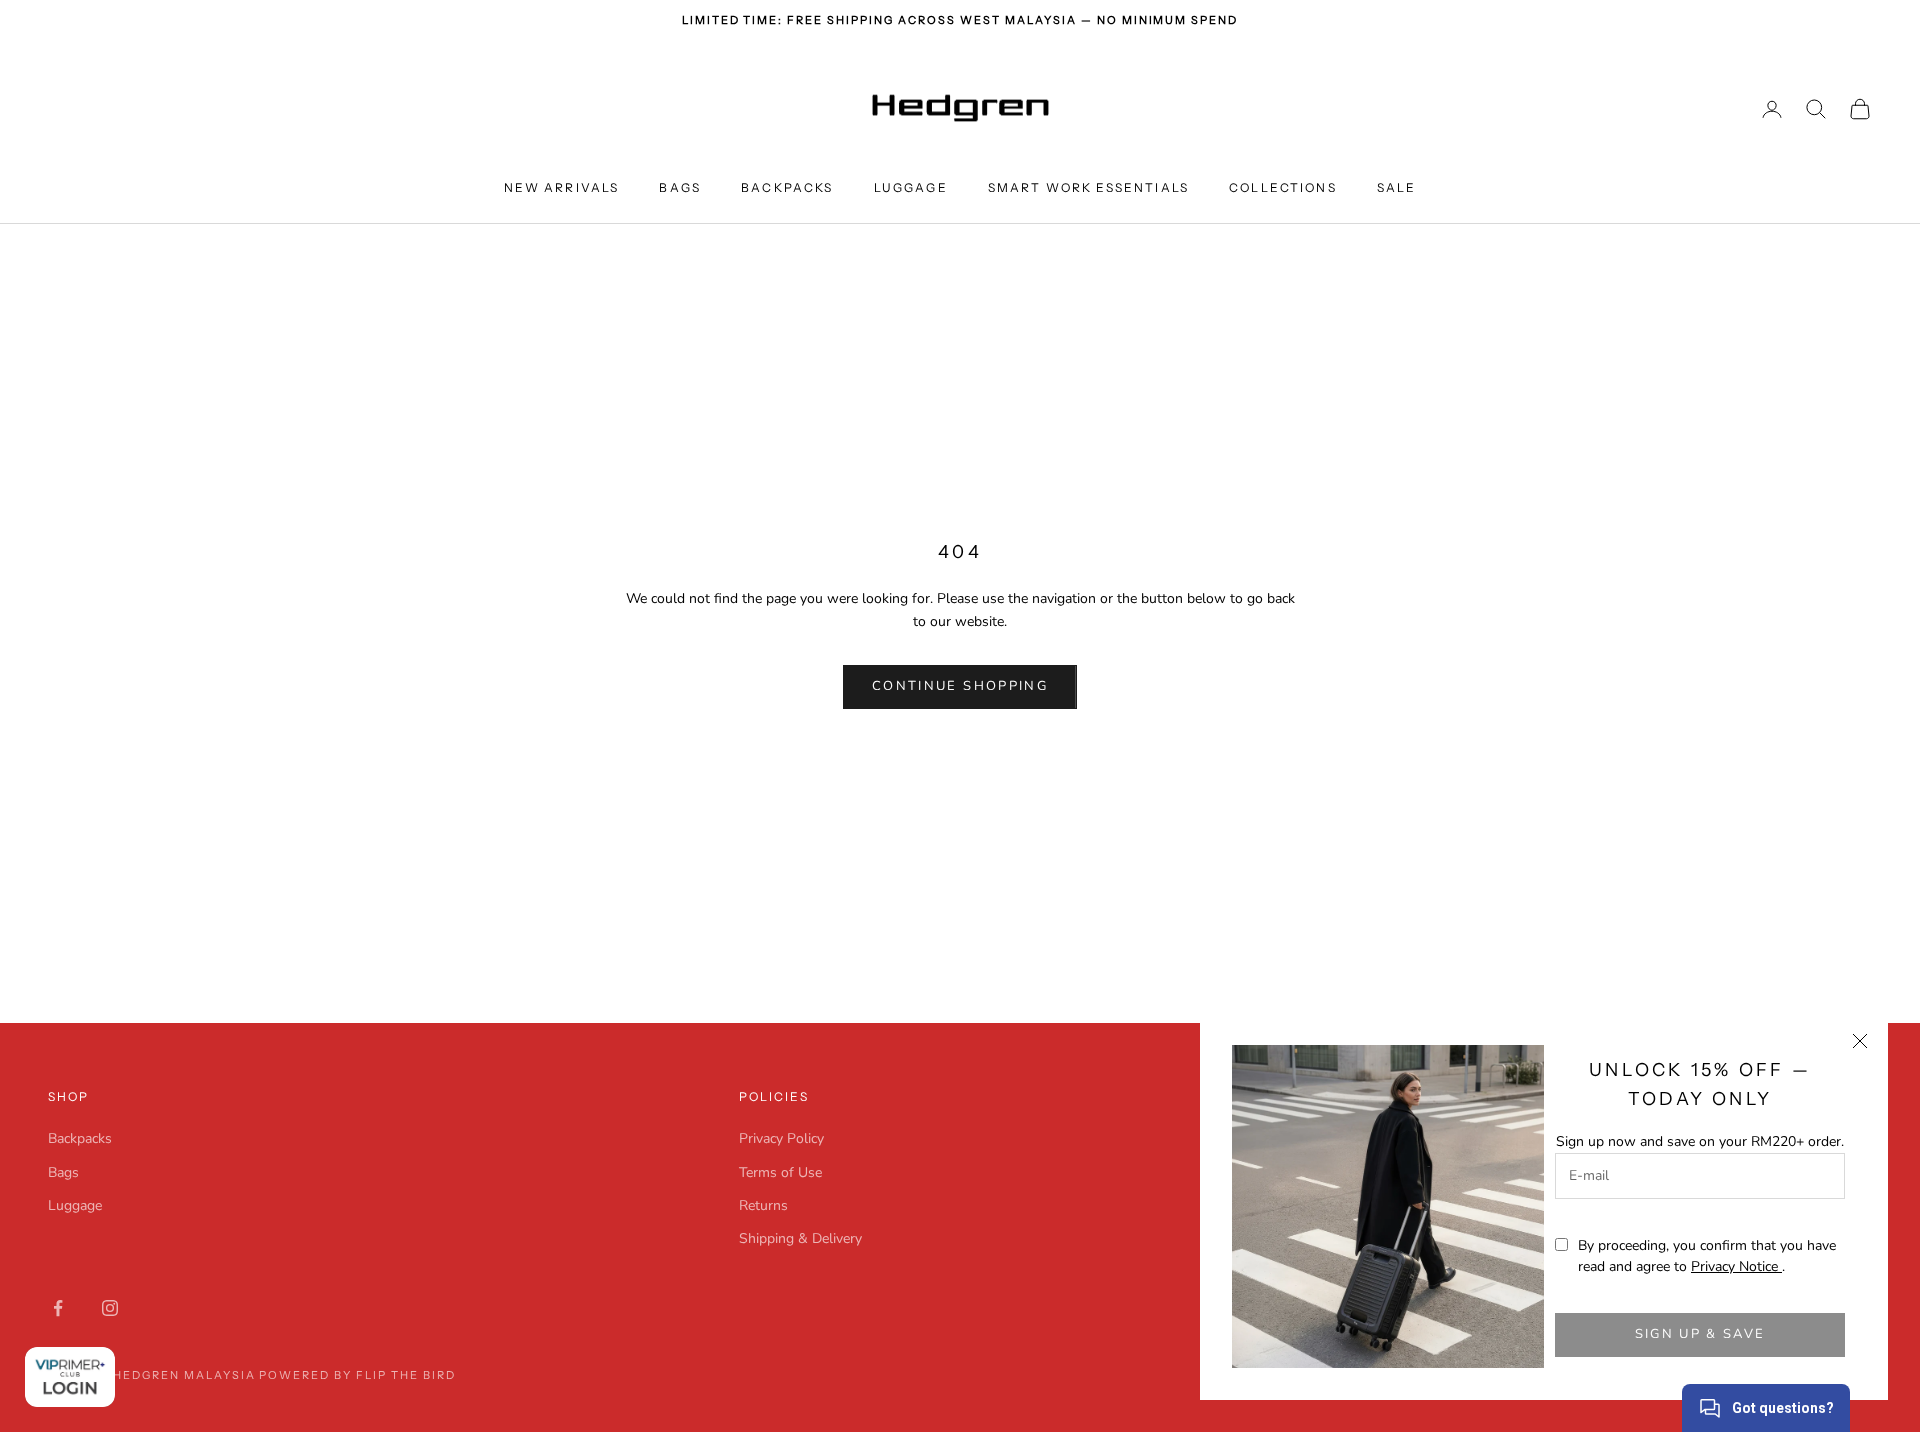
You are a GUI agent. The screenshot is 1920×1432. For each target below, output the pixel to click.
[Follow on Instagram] (110, 1308)
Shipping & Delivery (800, 1238)
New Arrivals (562, 187)
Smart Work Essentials (1088, 187)
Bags (680, 187)
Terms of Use (780, 1172)
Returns (763, 1205)
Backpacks (787, 187)
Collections (1283, 187)
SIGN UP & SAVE (1700, 1334)
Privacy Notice (1736, 1266)
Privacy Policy (781, 1138)
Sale (1397, 187)
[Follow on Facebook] (58, 1308)
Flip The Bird (406, 1375)
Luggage (911, 187)
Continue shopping (960, 686)
